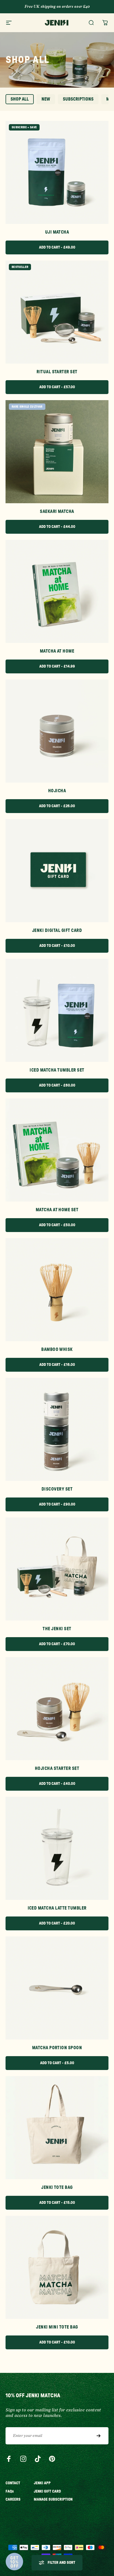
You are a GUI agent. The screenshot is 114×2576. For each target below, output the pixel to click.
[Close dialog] (108, 1262)
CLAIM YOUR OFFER (84, 1305)
